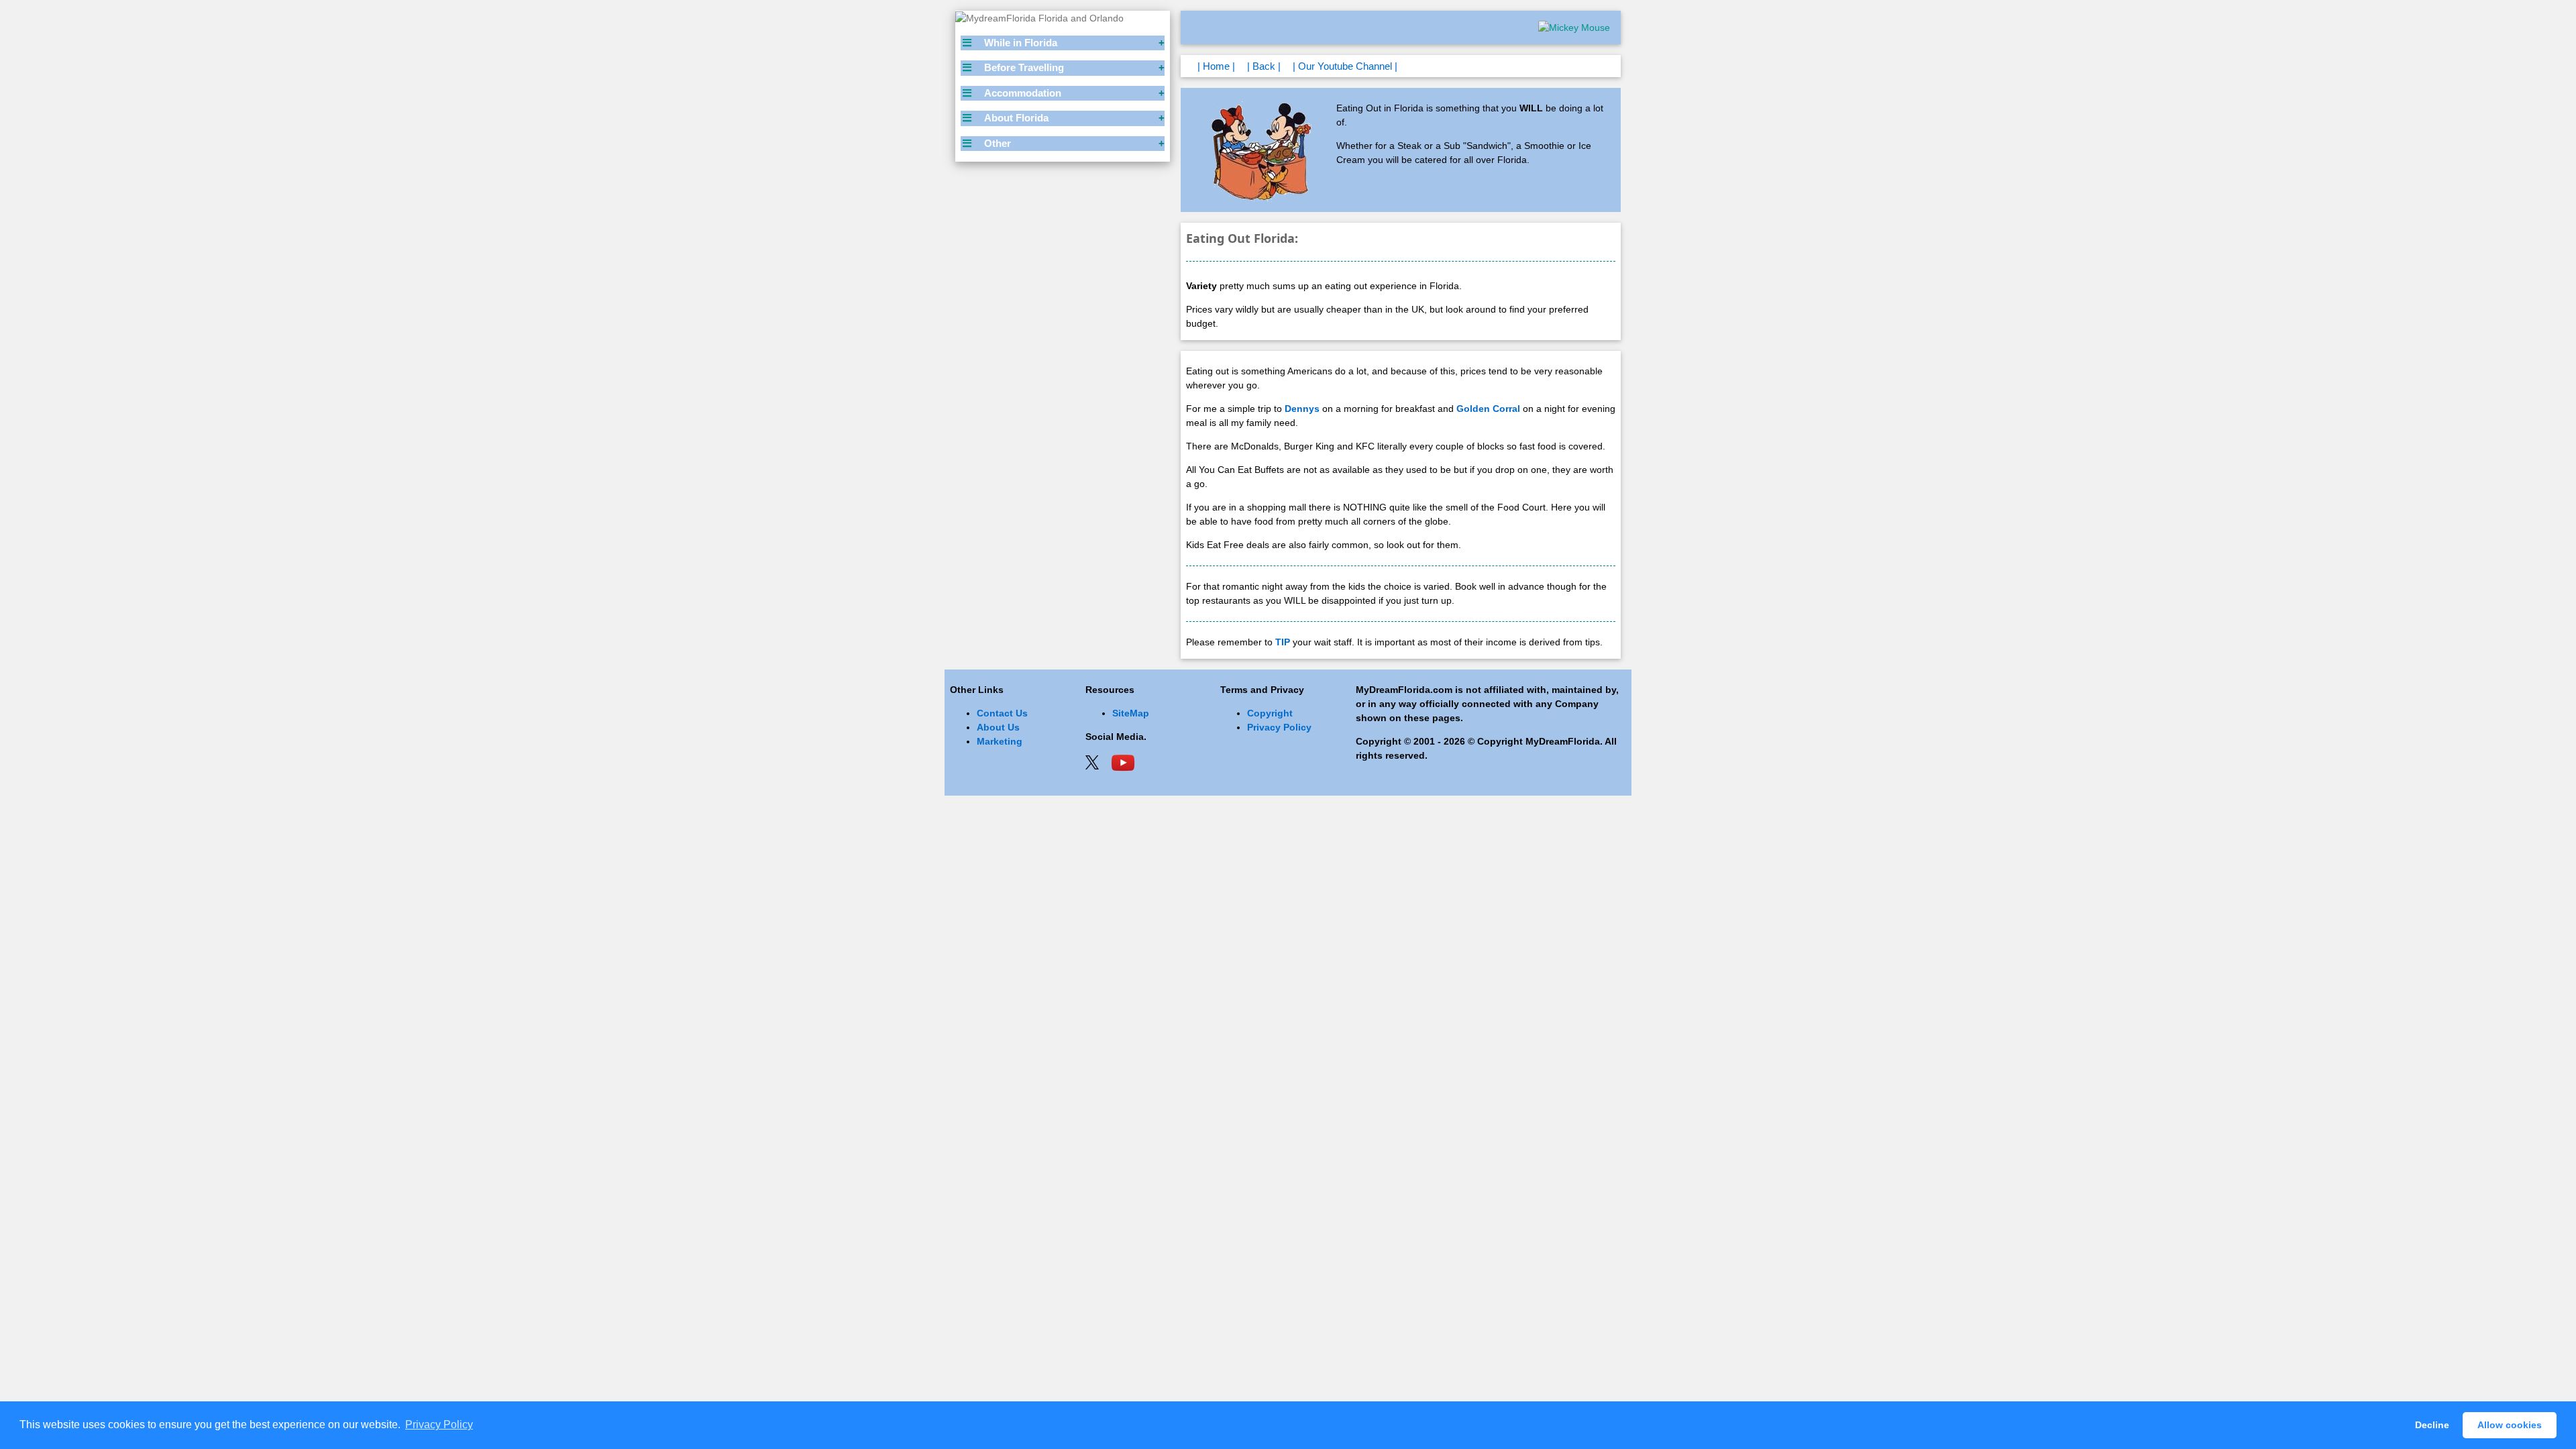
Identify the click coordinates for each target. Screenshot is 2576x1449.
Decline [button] (2432, 1425)
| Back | (1264, 66)
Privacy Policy (1279, 727)
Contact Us (1002, 713)
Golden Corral (1488, 409)
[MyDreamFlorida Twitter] (1092, 761)
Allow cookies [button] (2510, 1425)
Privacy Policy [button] (439, 1425)
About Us (998, 727)
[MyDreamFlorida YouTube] (1123, 761)
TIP (1283, 642)
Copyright (1270, 713)
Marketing (1000, 741)
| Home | (1216, 66)
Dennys (1302, 409)
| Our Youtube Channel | (1345, 66)
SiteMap (1131, 713)
